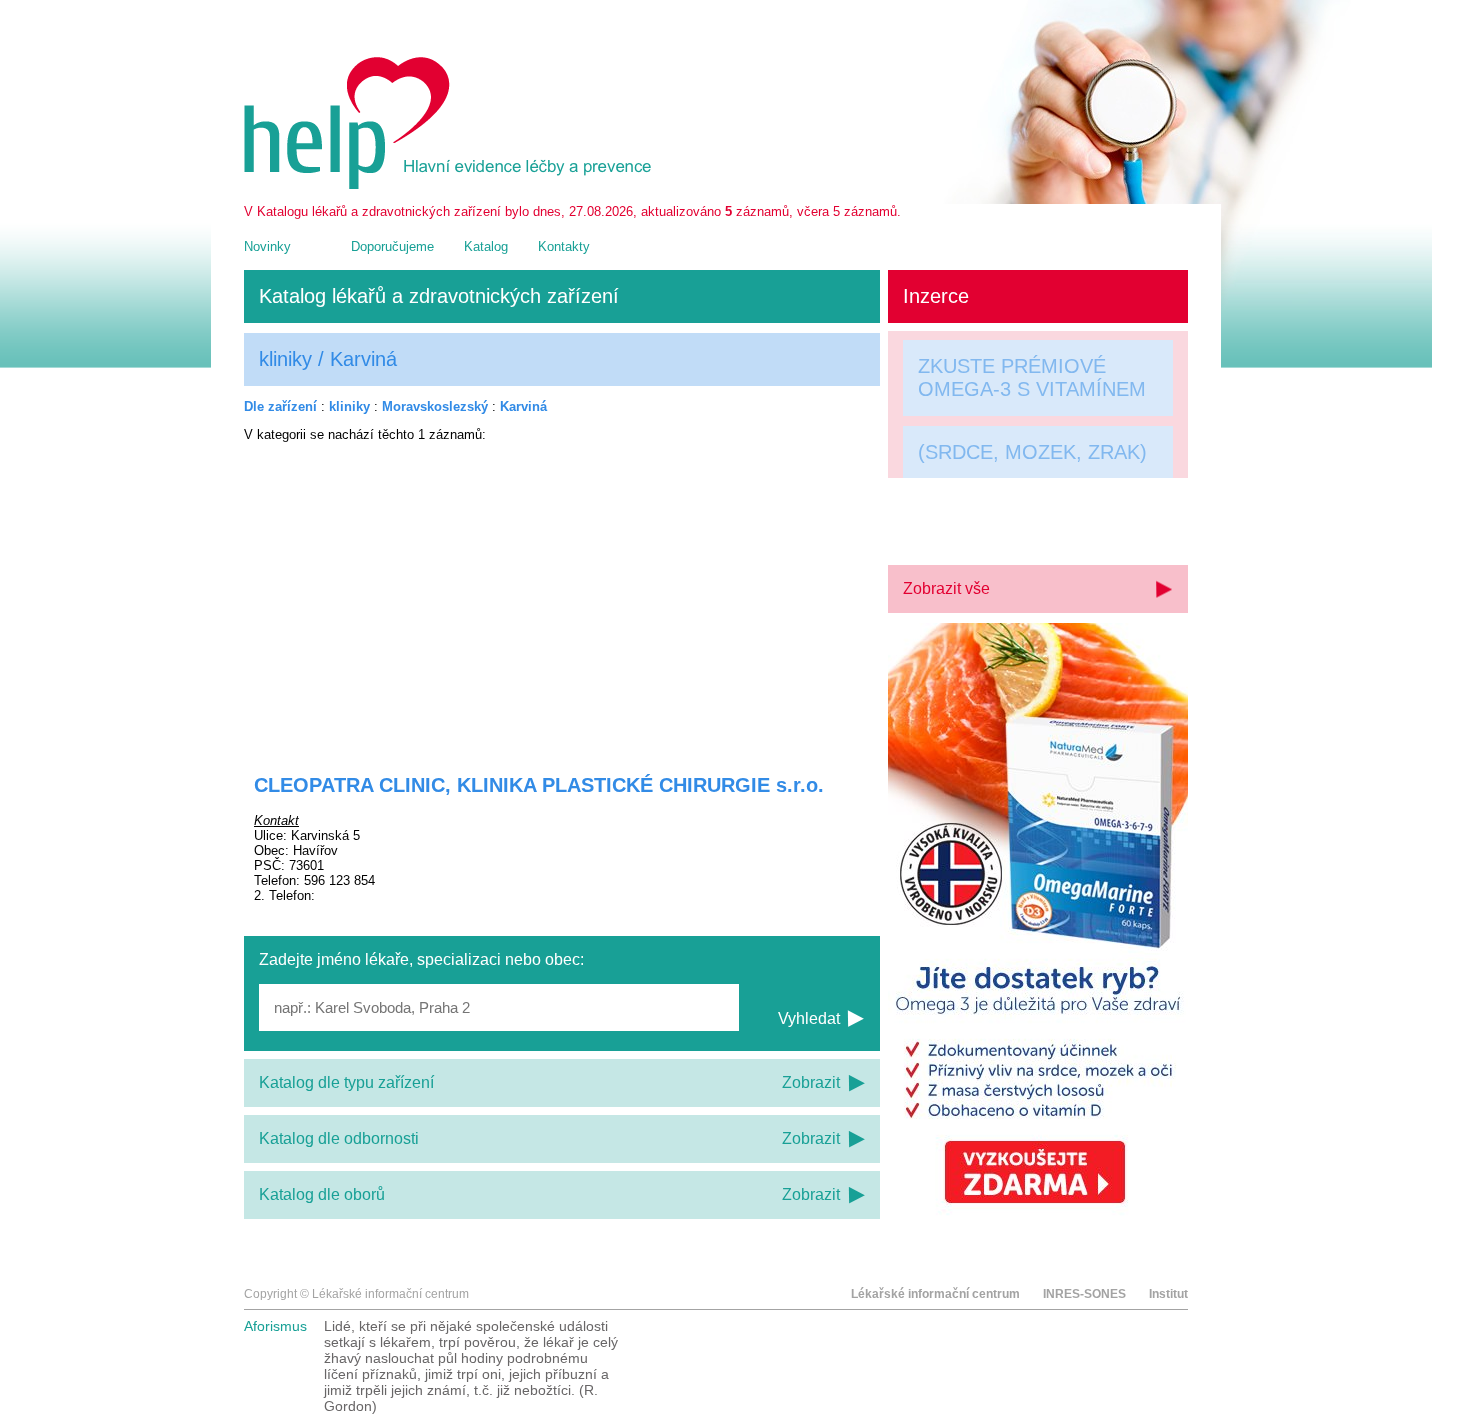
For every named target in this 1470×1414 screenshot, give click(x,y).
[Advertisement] (562, 595)
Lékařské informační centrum (935, 1294)
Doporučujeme (392, 246)
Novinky (267, 246)
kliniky (349, 406)
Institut (1168, 1294)
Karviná (523, 406)
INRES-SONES (1084, 1294)
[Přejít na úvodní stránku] (451, 184)
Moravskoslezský (435, 406)
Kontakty (564, 246)
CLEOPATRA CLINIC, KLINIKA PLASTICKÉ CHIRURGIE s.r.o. (539, 785)
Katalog (486, 246)
